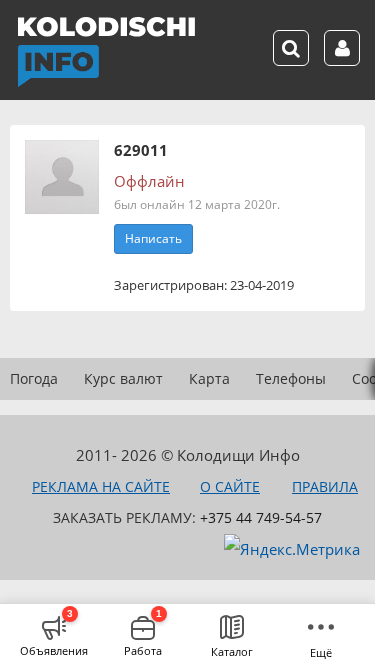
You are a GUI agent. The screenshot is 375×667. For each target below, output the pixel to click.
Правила (325, 486)
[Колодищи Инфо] (106, 52)
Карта (209, 378)
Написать (153, 238)
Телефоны (291, 378)
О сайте (230, 486)
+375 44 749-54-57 (261, 517)
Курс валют (123, 378)
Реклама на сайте (101, 486)
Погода (34, 378)
